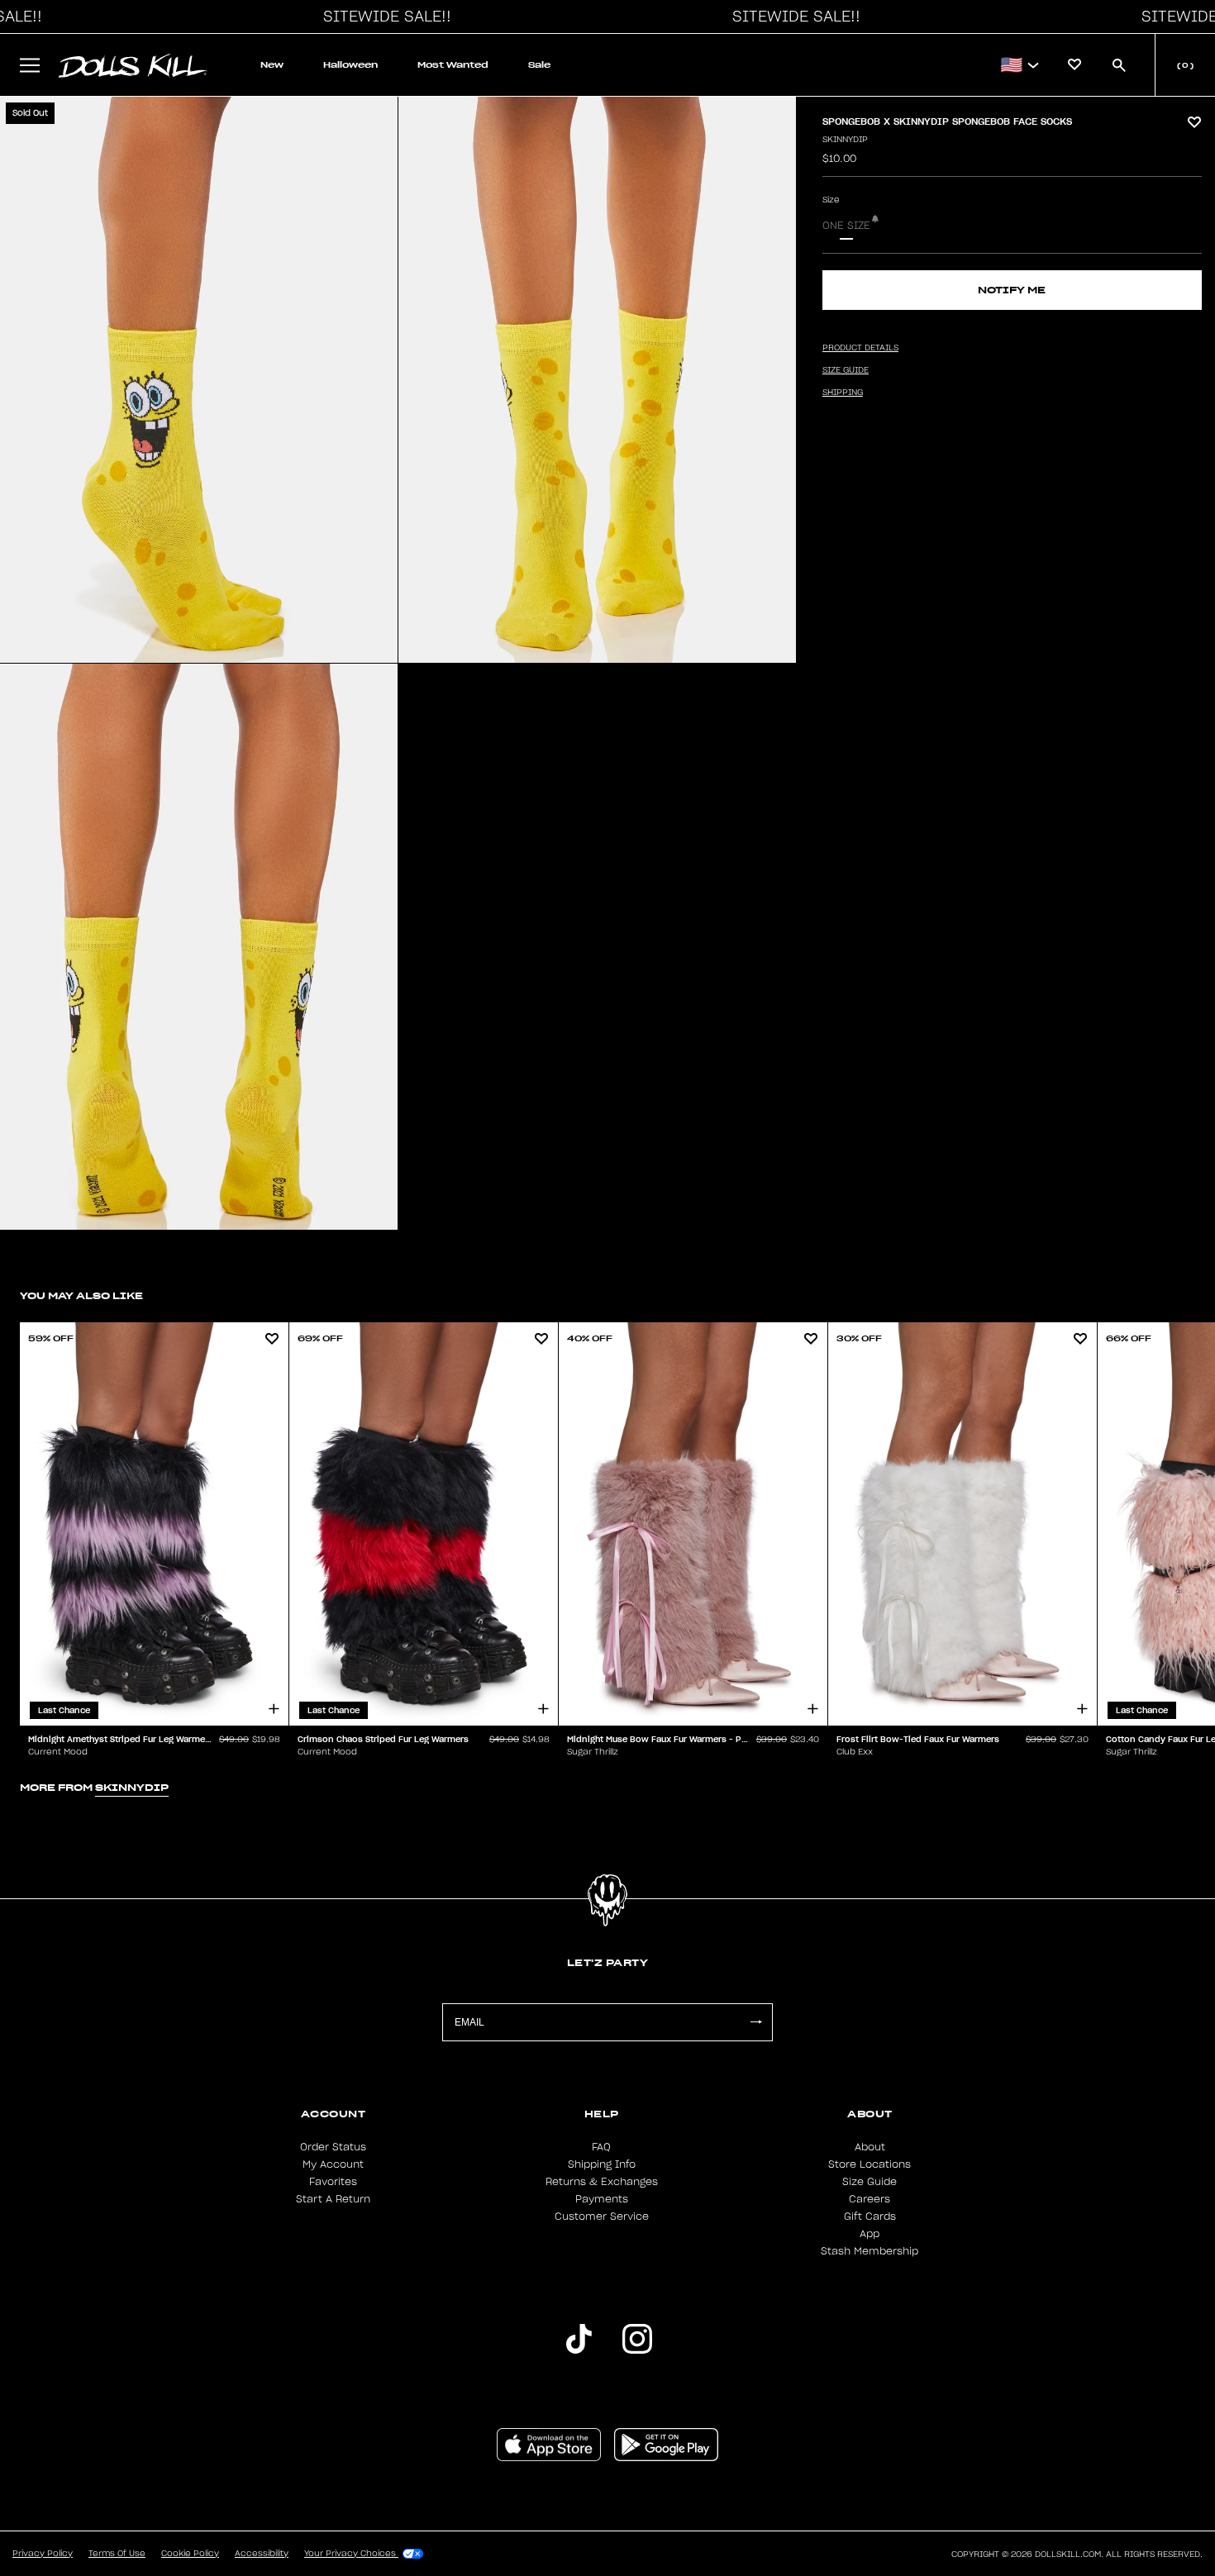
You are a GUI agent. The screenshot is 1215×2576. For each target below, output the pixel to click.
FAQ (601, 2147)
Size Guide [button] (846, 370)
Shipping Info (602, 2164)
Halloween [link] (350, 65)
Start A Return (333, 2199)
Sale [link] (539, 65)
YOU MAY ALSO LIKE (81, 1295)
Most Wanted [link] (453, 65)
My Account (333, 2164)
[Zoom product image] (199, 380)
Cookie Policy (190, 2554)
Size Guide (870, 2182)
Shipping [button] (843, 393)
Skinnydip (845, 140)
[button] (383, 17)
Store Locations (870, 2164)
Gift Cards (870, 2217)
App (870, 2234)
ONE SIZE (846, 226)
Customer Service (602, 2217)
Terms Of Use (117, 2554)
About (870, 2147)
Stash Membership (870, 2251)
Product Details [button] (860, 348)
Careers (870, 2199)
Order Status (333, 2147)
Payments (602, 2199)
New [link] (272, 65)
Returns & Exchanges (602, 2182)
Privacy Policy (43, 2554)
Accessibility (262, 2554)
